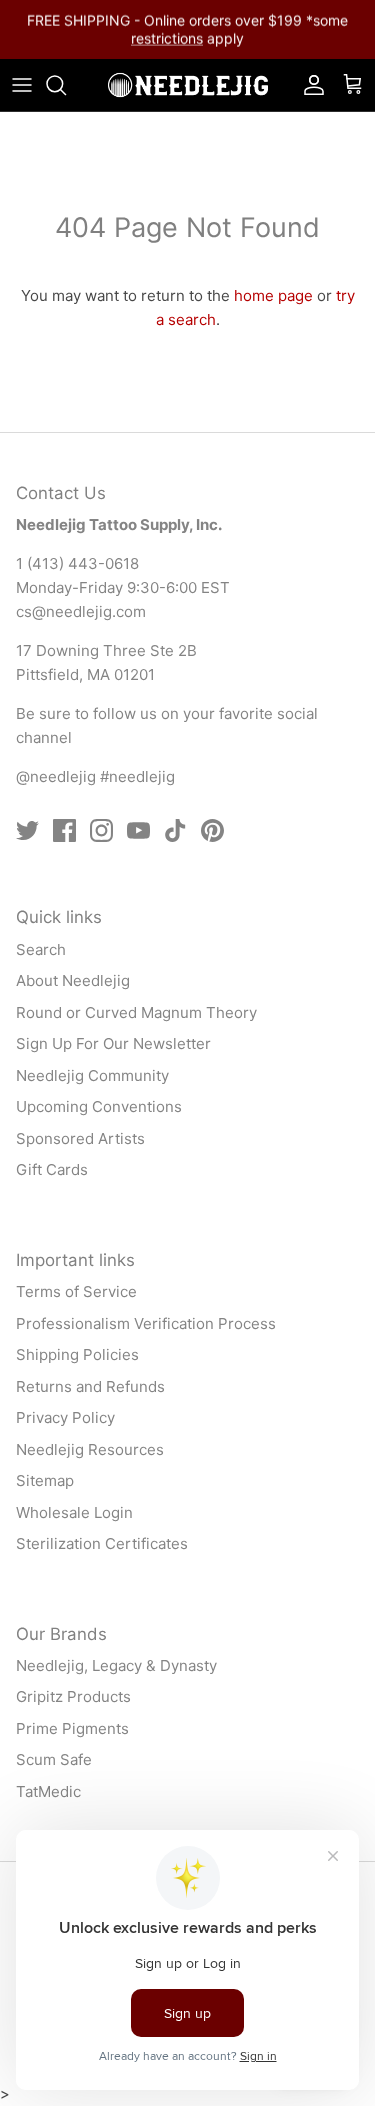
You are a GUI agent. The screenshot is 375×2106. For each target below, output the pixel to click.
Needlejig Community (92, 1075)
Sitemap (45, 1480)
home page (273, 295)
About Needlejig (73, 980)
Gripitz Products (73, 1696)
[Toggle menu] (22, 85)
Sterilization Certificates (102, 1543)
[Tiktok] (175, 830)
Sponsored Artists (80, 1138)
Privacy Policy (65, 1417)
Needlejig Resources (90, 1449)
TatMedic (48, 1791)
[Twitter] (27, 830)
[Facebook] (64, 830)
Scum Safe (54, 1759)
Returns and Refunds (90, 1386)
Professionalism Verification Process (146, 1323)
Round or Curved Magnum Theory (136, 1012)
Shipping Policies (77, 1354)
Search (41, 949)
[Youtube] (138, 830)
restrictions (167, 37)
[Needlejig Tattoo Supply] (188, 85)
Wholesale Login (74, 1512)
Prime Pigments (72, 1728)
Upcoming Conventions (99, 1106)
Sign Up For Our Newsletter (113, 1043)
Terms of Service (76, 1291)
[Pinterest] (212, 830)
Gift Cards (52, 1169)
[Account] (309, 85)
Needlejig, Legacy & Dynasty (116, 1665)
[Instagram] (101, 830)
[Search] (66, 85)
